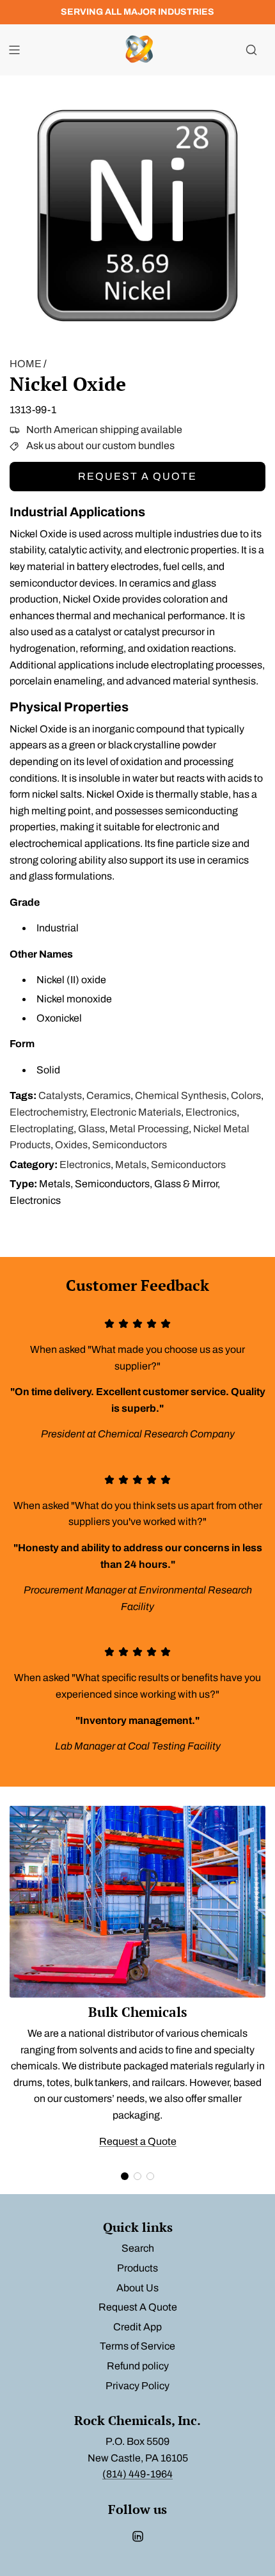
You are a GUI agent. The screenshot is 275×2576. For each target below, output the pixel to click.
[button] (125, 2176)
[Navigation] (14, 50)
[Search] (251, 50)
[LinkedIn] (137, 2536)
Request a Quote (137, 476)
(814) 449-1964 (137, 2474)
